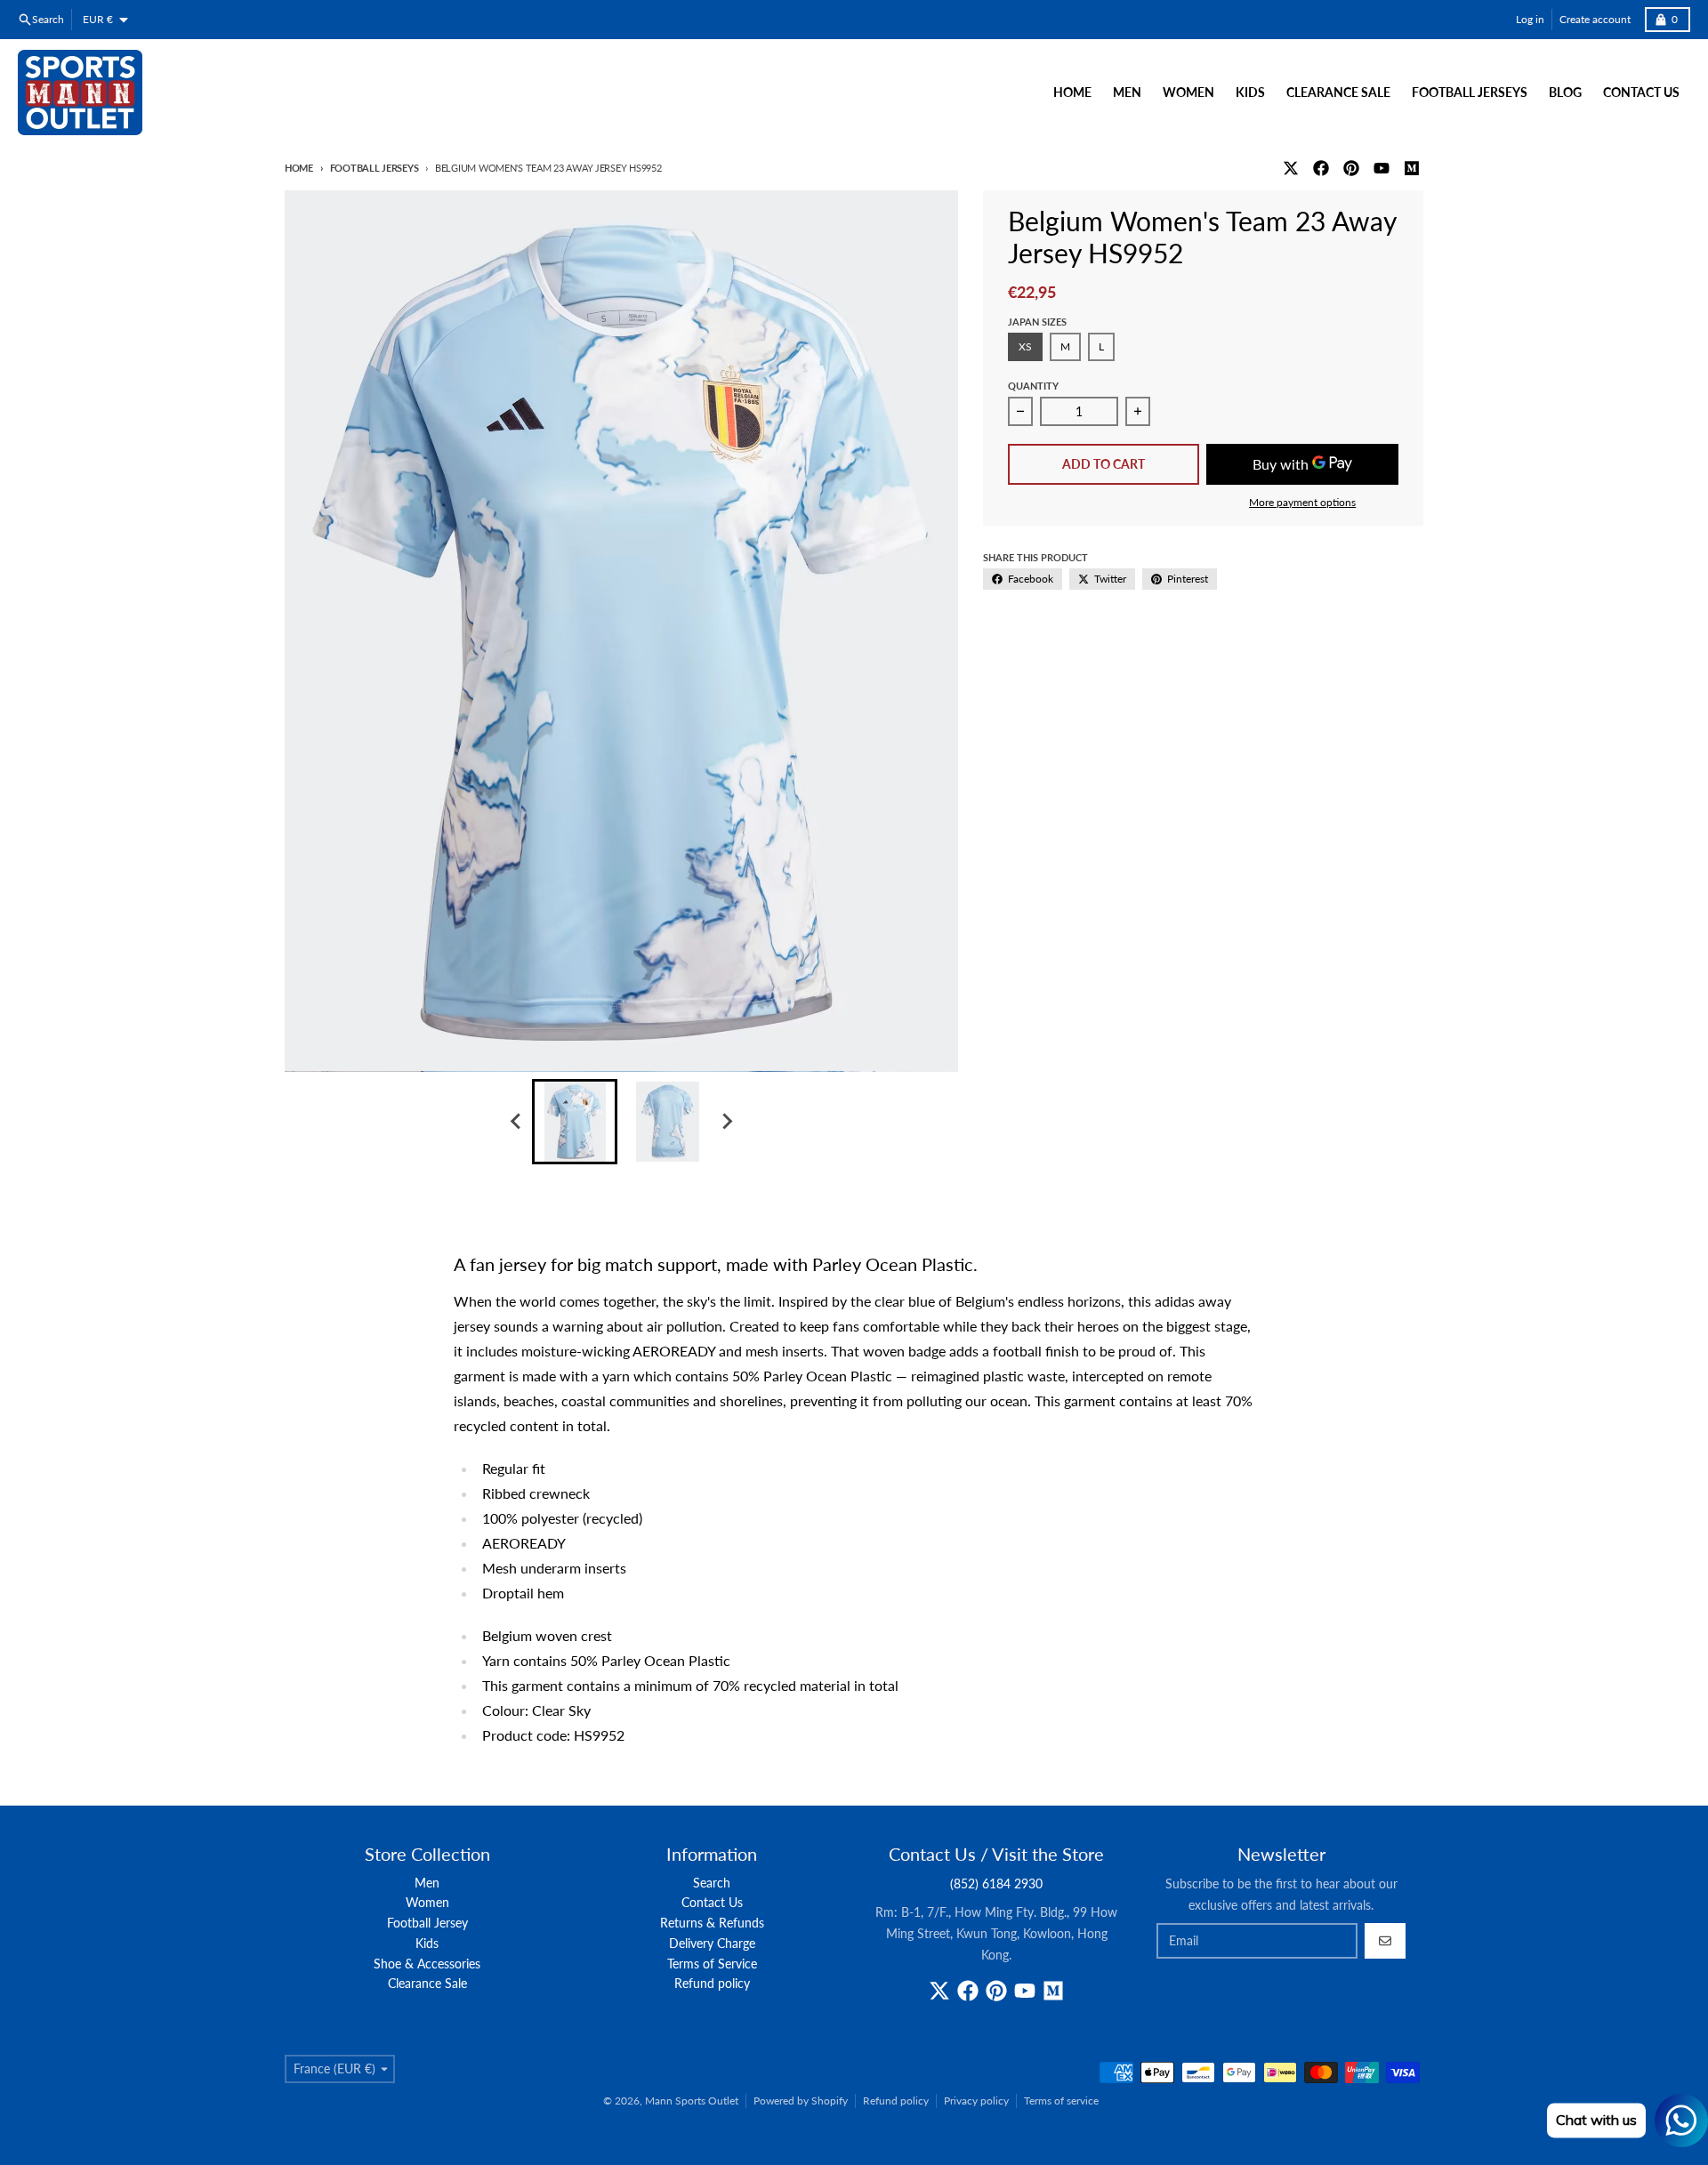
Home (299, 168)
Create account (1595, 19)
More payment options (1302, 502)
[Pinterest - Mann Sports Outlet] (1351, 168)
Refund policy (896, 2101)
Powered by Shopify (801, 2101)
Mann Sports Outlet (692, 2101)
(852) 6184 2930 (996, 1883)
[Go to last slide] (516, 1122)
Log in (1530, 19)
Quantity (1033, 386)
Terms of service (1061, 2101)
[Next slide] (726, 1122)
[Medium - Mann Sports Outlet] (1412, 168)
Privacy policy (976, 2101)
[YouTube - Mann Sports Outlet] (1382, 168)
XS (1025, 346)
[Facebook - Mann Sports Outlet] (1321, 168)
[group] (575, 1122)
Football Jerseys (374, 168)
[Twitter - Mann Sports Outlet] (1291, 168)
